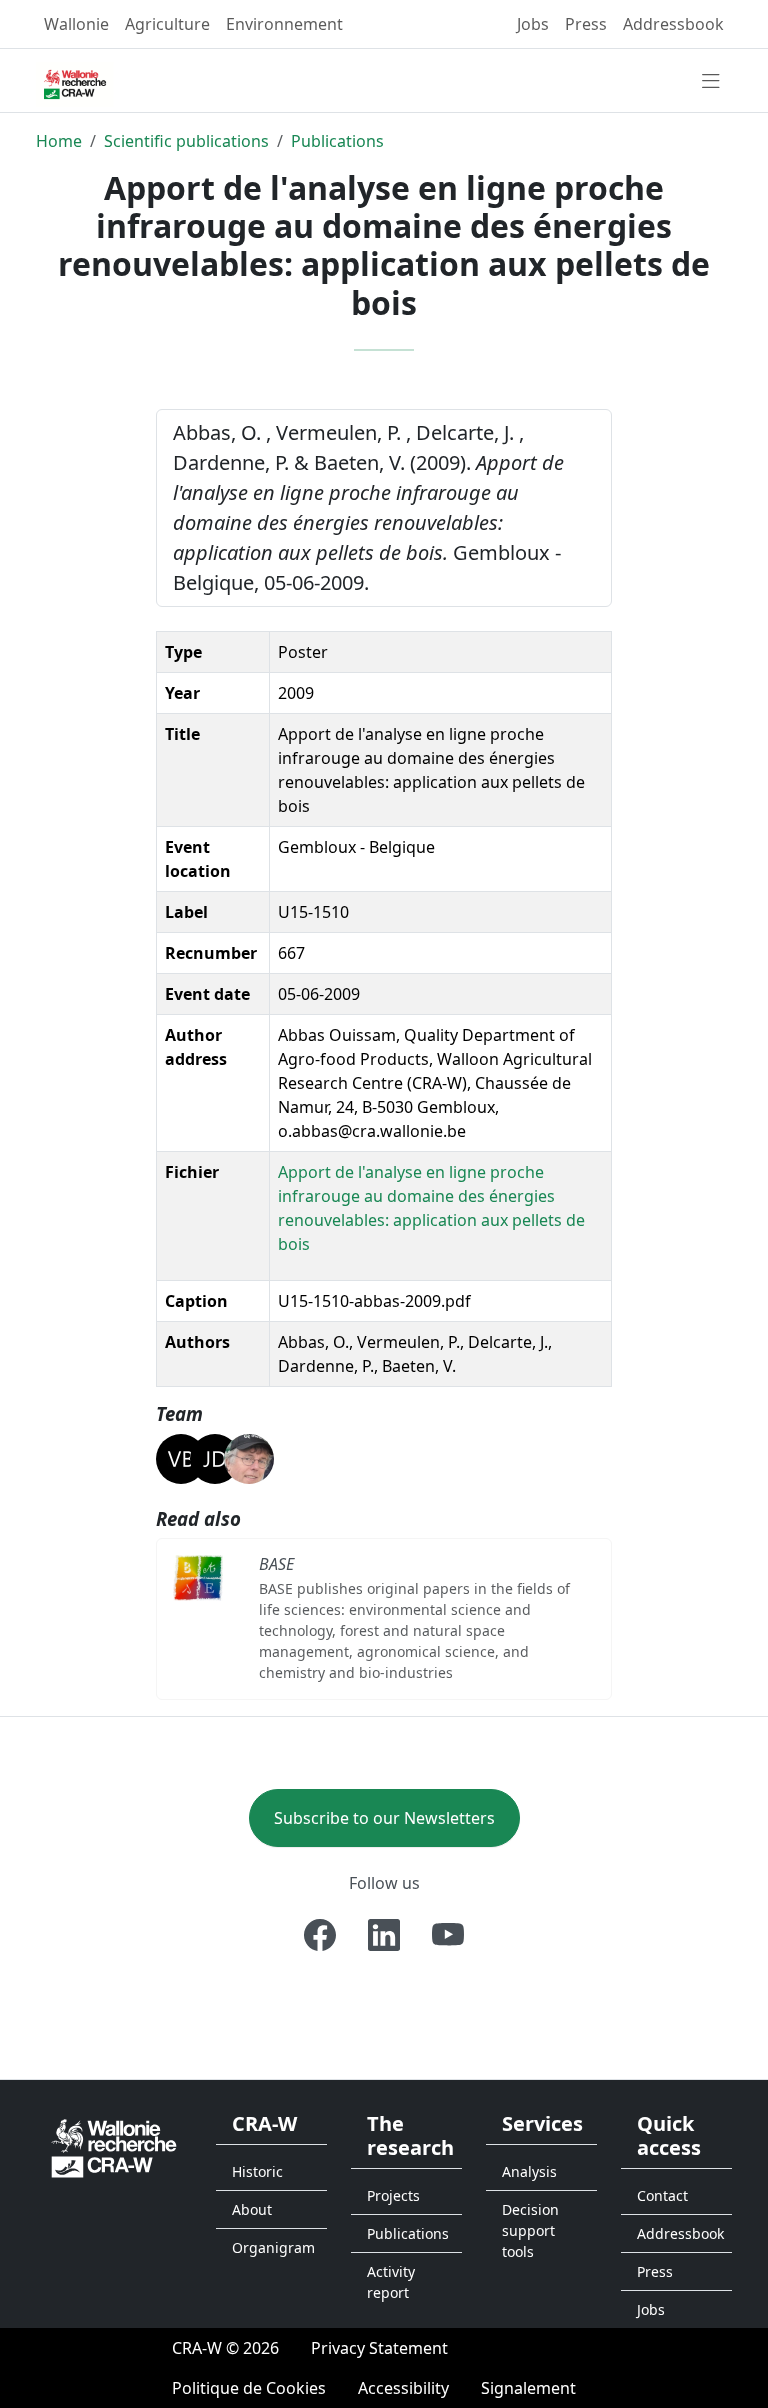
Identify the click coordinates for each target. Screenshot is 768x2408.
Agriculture (167, 24)
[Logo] (114, 2147)
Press (586, 24)
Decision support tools (530, 2230)
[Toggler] (711, 82)
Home (59, 141)
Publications (337, 141)
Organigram (273, 2247)
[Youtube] (448, 1935)
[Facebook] (320, 1935)
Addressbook (673, 24)
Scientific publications (186, 141)
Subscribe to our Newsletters (384, 1818)
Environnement (284, 24)
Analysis (529, 2171)
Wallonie (76, 24)
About (252, 2209)
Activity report (391, 2282)
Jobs (533, 24)
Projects (393, 2195)
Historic (257, 2171)
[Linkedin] (384, 1935)
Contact (662, 2195)
